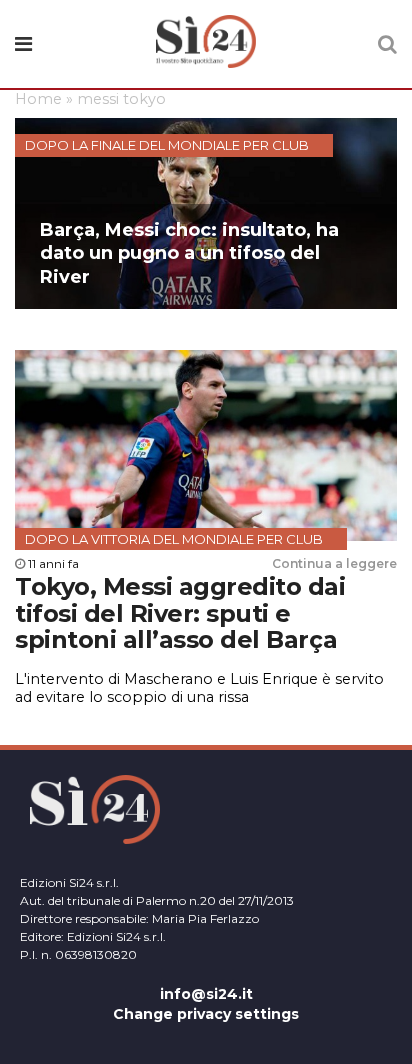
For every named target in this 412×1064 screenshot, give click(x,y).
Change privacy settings (206, 1014)
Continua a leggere (334, 563)
